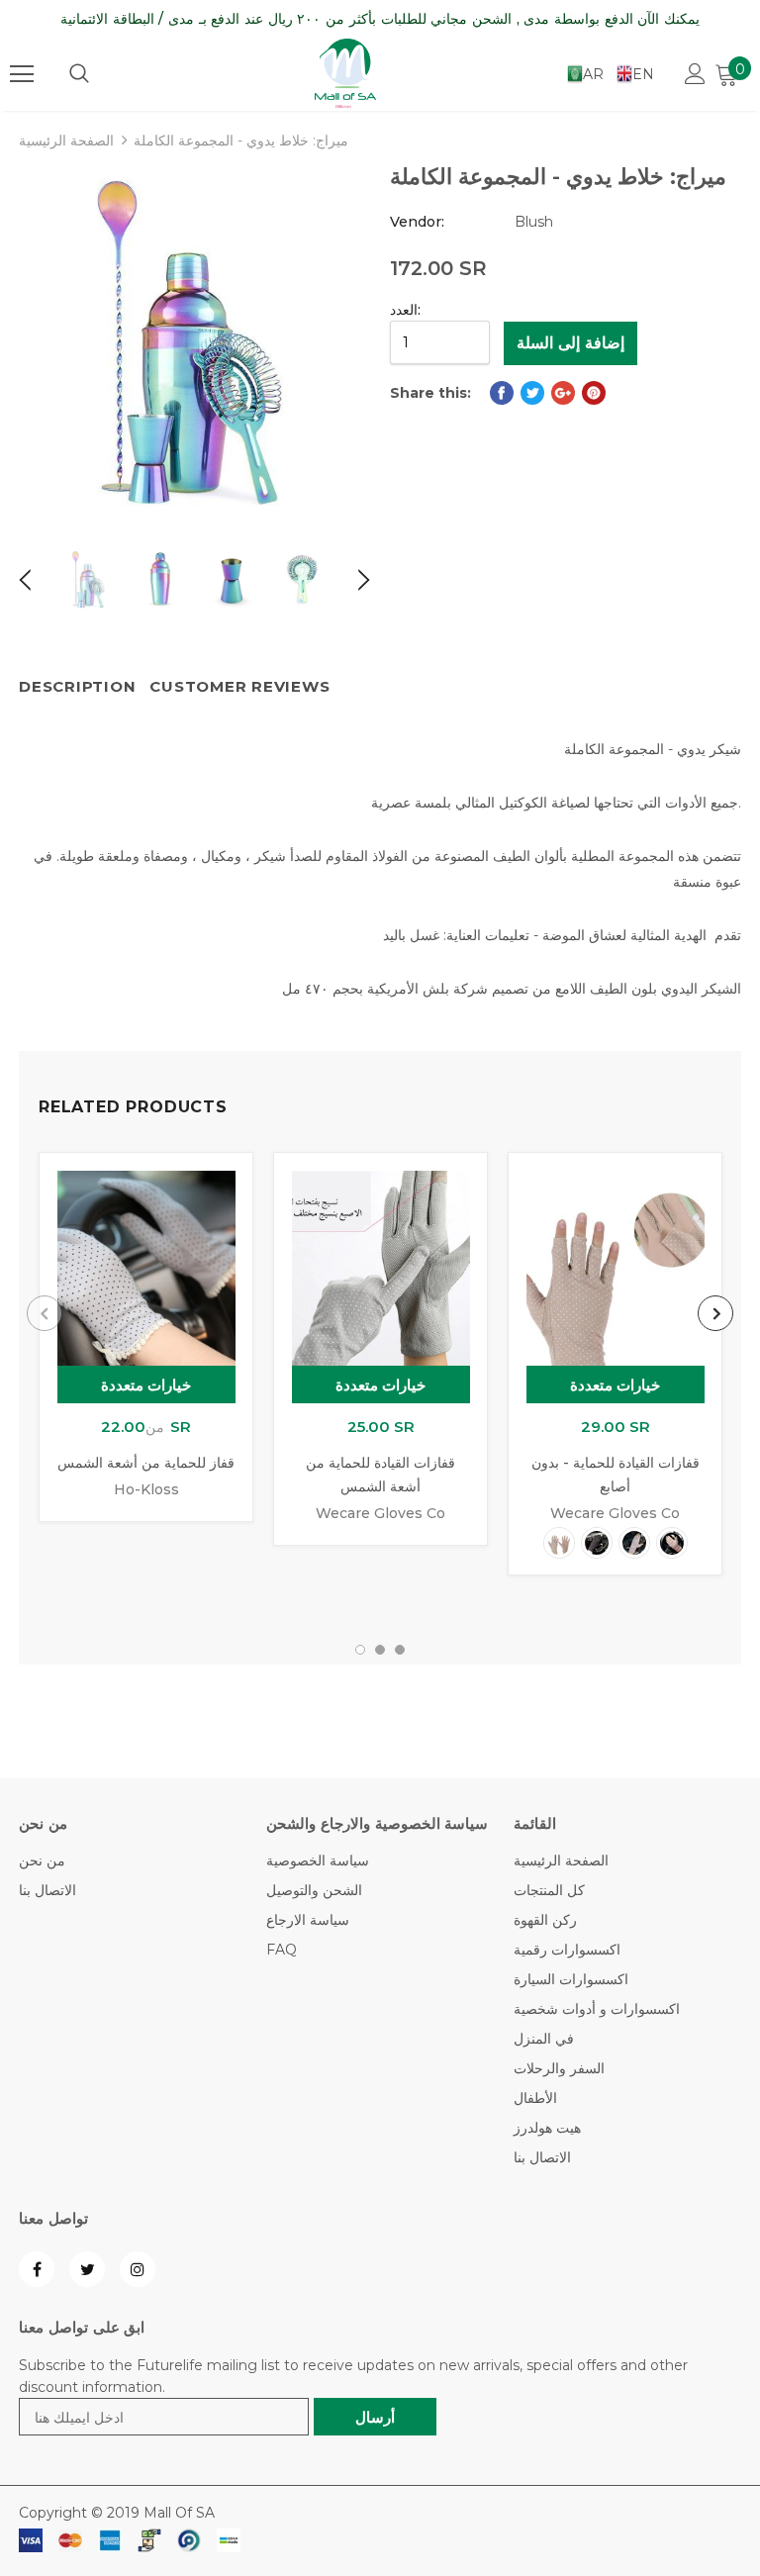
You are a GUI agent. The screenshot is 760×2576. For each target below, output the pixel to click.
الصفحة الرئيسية (66, 141)
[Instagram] (138, 2269)
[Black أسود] (597, 1543)
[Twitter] (87, 2269)
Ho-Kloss (146, 1489)
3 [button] (400, 1650)
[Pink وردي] (672, 1543)
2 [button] (380, 1650)
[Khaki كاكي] (634, 1543)
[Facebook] (37, 2269)
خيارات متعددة (146, 1385)
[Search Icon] (79, 74)
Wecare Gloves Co (380, 1513)
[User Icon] (695, 74)
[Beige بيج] (559, 1543)
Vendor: (417, 222)
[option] (194, 344)
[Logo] (345, 73)
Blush (534, 222)
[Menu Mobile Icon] (22, 74)
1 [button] (360, 1650)
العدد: (405, 310)
